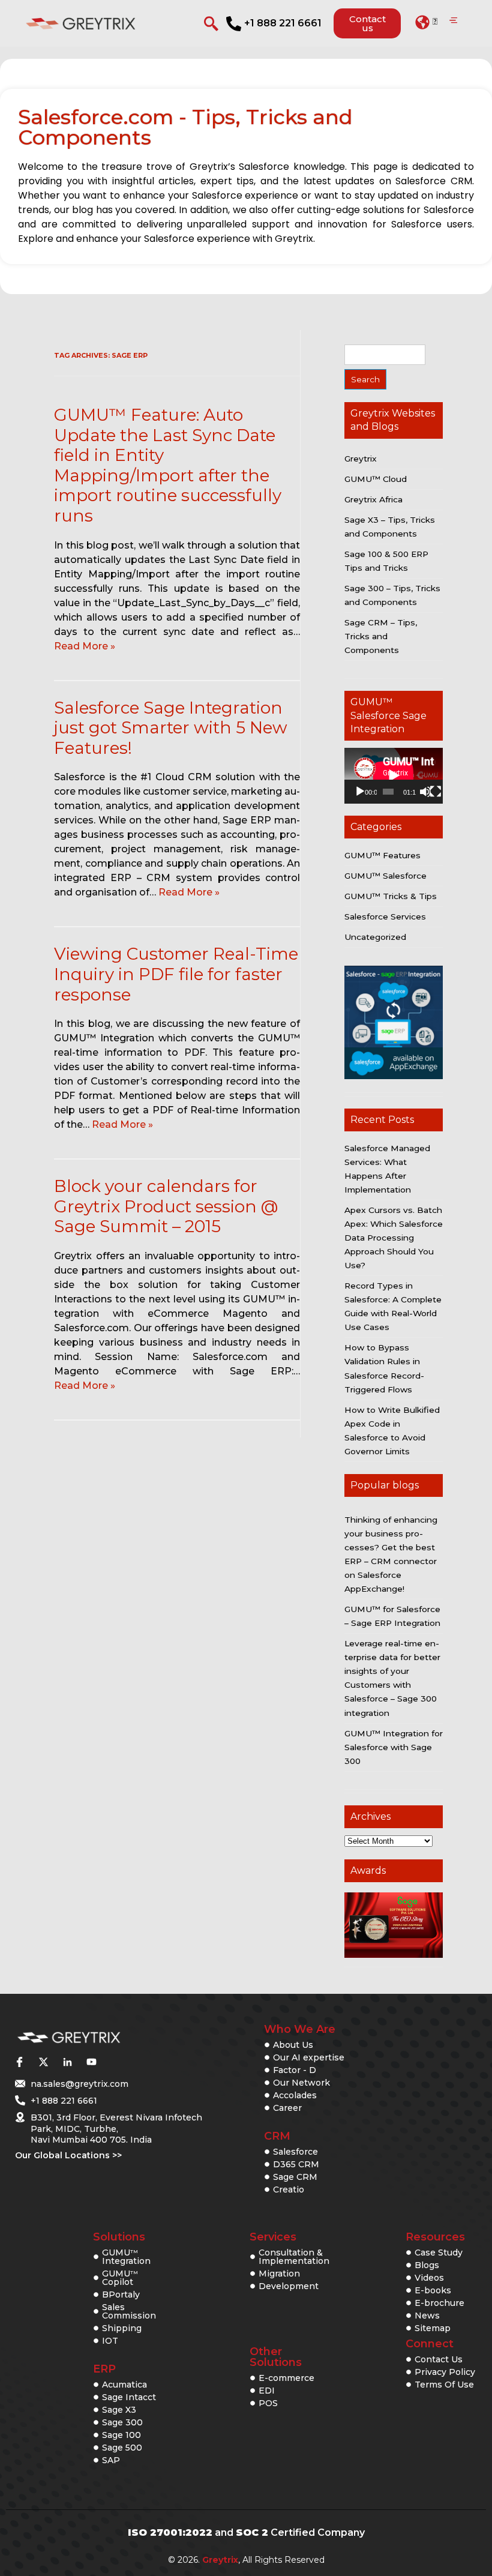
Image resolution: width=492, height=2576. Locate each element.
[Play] (360, 792)
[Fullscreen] (436, 792)
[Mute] (425, 792)
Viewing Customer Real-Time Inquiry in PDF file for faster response (176, 974)
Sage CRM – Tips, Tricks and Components (381, 636)
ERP (104, 2369)
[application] (394, 775)
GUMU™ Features (382, 855)
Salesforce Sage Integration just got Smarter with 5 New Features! (171, 728)
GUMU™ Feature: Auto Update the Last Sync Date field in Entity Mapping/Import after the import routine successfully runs (168, 465)
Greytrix (361, 459)
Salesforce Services (385, 916)
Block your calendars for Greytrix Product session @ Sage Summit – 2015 (166, 1206)
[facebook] (19, 2062)
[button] (426, 22)
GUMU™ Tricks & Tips (391, 896)
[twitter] (43, 2062)
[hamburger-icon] (453, 21)
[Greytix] (97, 2038)
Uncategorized (375, 937)
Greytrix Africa (373, 499)
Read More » (85, 646)
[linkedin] (67, 2062)
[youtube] (91, 2062)
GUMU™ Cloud (376, 479)
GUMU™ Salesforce (385, 876)
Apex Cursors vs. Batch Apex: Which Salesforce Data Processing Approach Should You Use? (394, 1238)
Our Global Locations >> (68, 2155)
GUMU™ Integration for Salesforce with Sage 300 (394, 1747)
